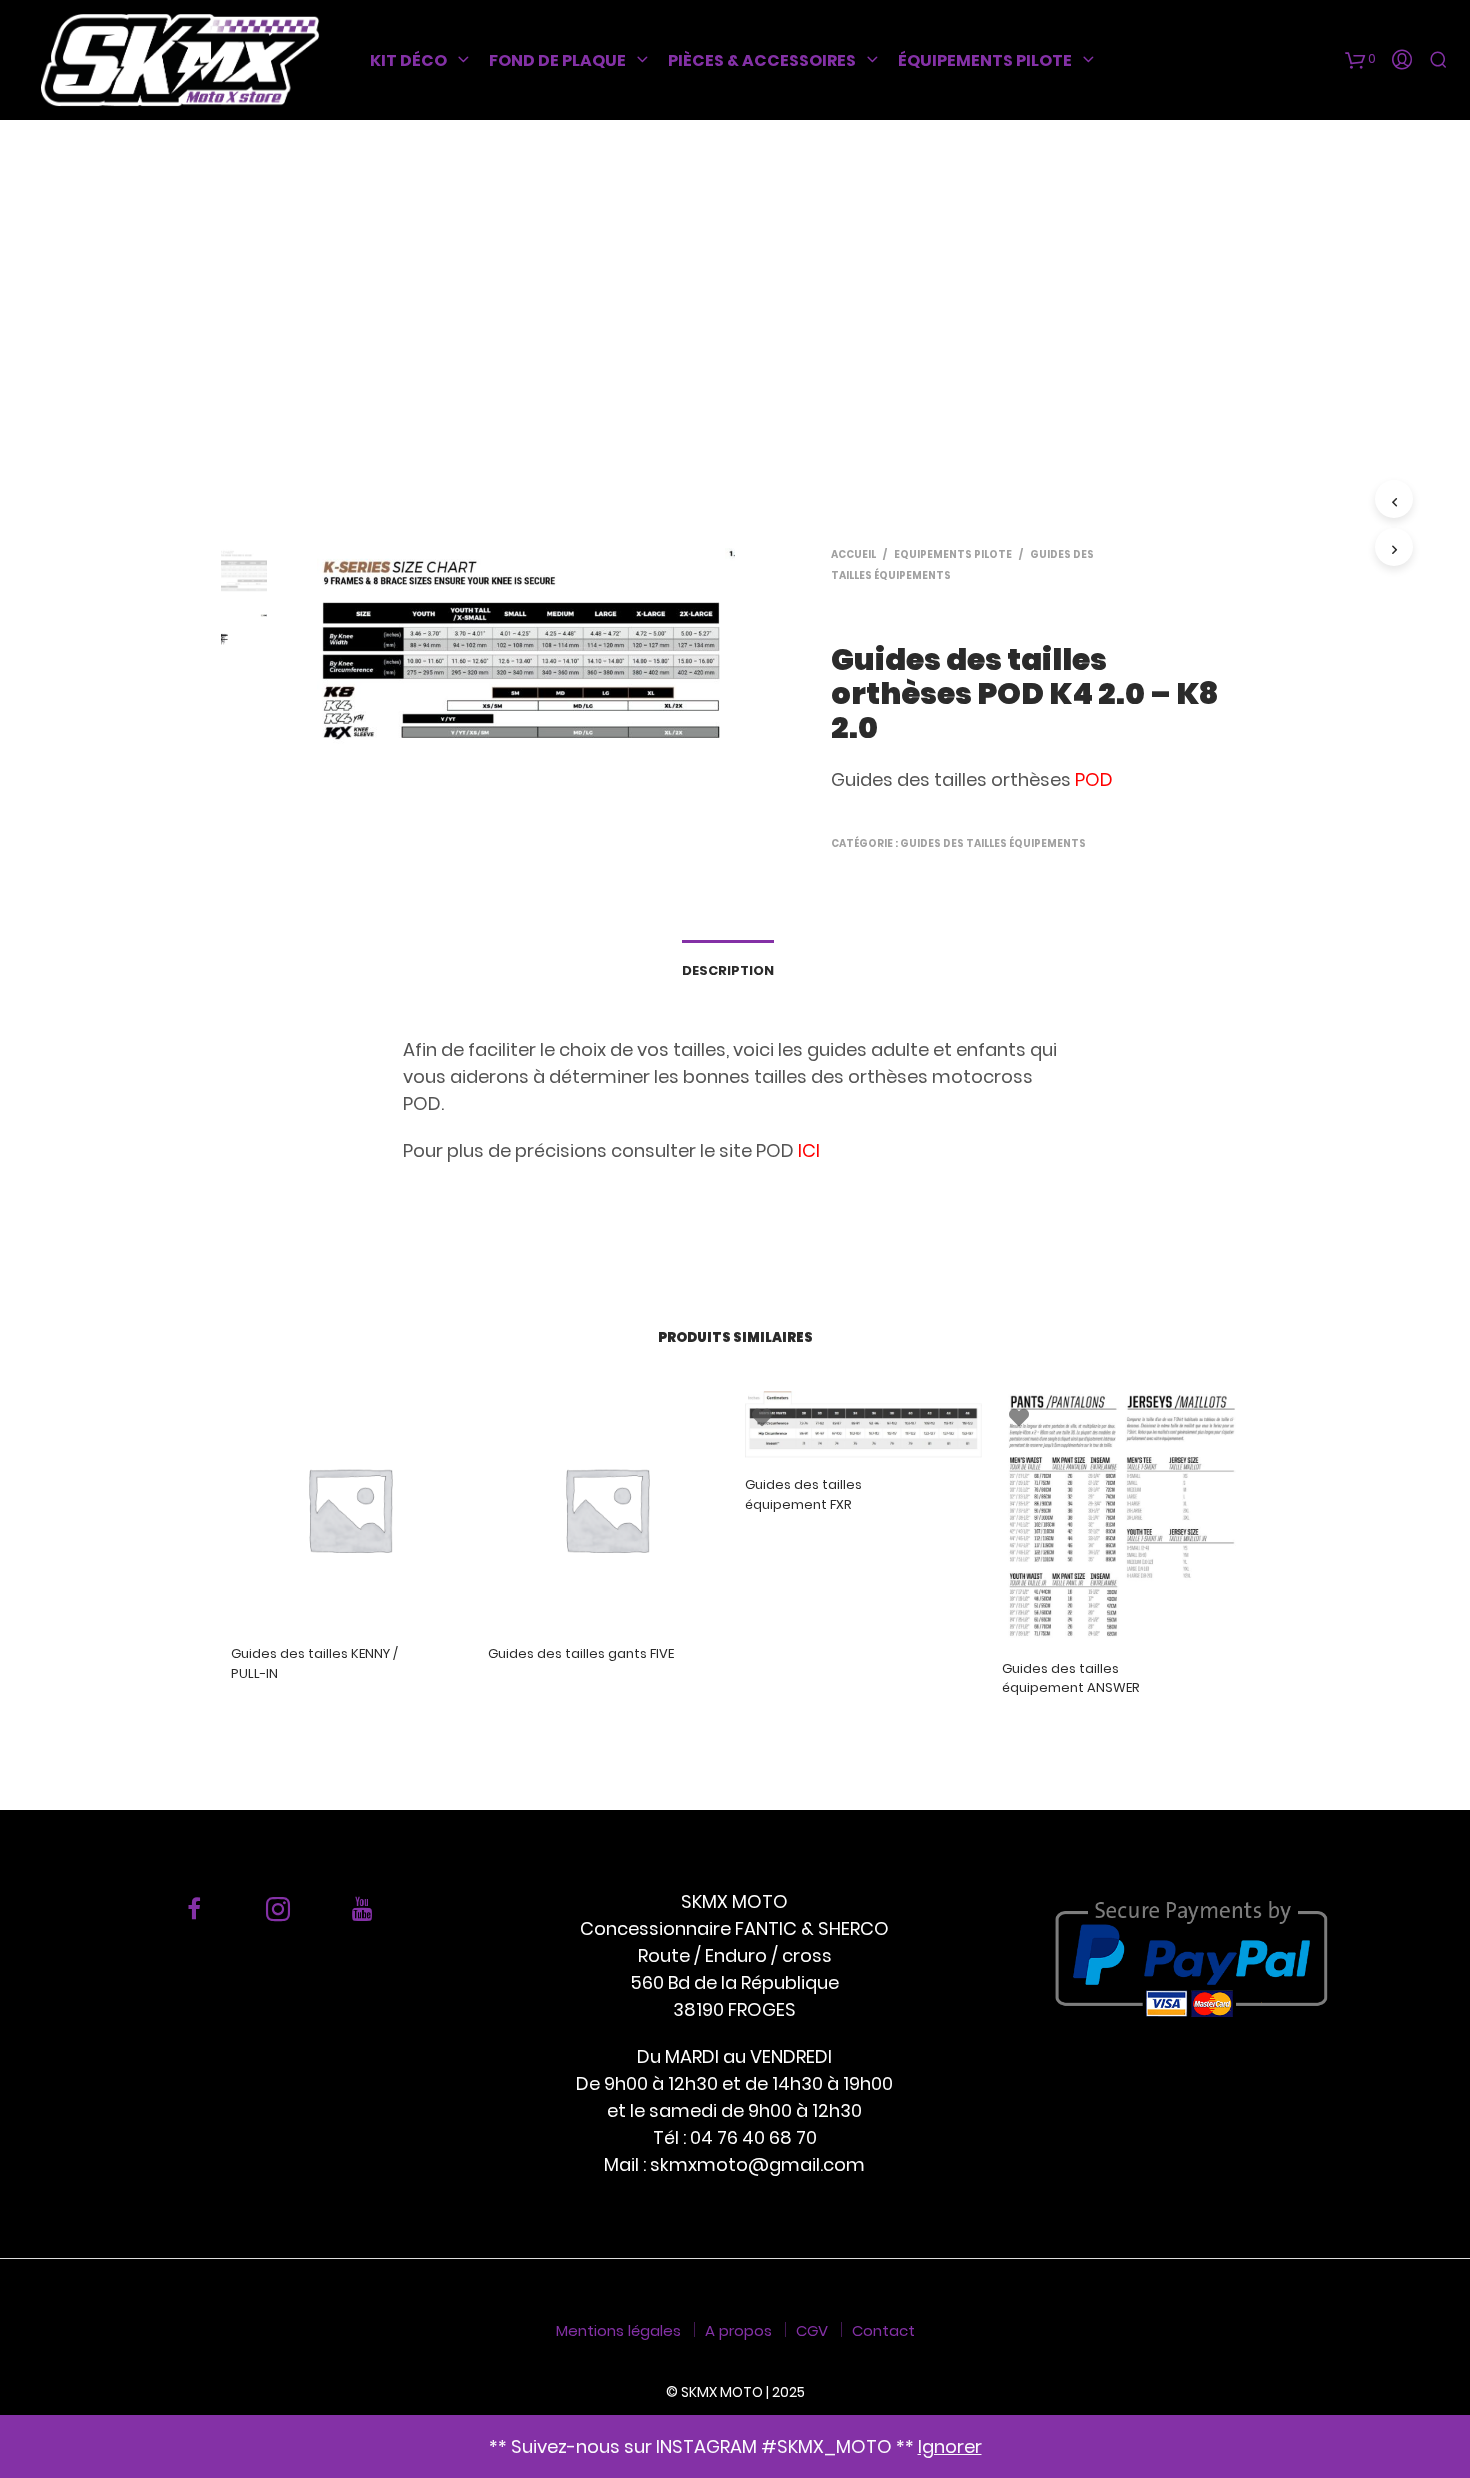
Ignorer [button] (950, 2446)
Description (728, 970)
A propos (738, 2330)
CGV (812, 2330)
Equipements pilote (953, 554)
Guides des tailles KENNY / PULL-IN (314, 1663)
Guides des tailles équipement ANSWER (1071, 1678)
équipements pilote (985, 60)
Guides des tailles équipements (993, 843)
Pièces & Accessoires (762, 60)
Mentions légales (618, 2330)
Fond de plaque (557, 60)
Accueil (853, 554)
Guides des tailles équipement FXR (803, 1494)
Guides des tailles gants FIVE (581, 1653)
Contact (883, 2330)
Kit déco (408, 60)
